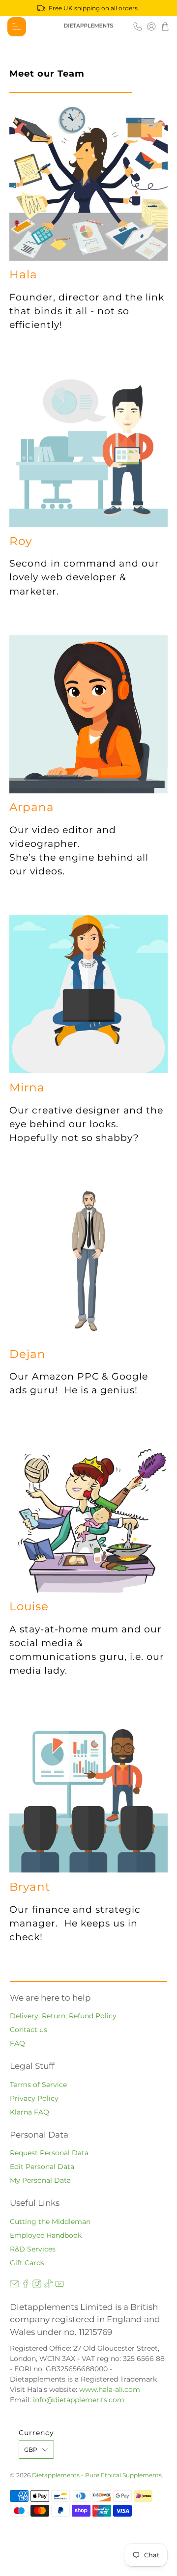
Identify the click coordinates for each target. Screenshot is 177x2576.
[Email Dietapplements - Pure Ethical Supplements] (14, 2286)
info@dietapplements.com (79, 2400)
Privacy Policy (34, 2098)
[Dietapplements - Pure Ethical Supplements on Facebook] (26, 2286)
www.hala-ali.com (110, 2389)
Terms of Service (38, 2085)
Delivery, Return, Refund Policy (63, 2016)
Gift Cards (27, 2263)
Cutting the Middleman (50, 2222)
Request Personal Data (49, 2153)
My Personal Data (40, 2180)
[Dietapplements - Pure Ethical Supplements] (88, 27)
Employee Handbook (46, 2235)
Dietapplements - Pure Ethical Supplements (97, 2475)
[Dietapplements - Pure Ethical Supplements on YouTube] (59, 2286)
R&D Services (33, 2249)
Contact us (29, 2030)
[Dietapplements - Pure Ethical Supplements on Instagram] (37, 2286)
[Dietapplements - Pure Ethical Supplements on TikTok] (48, 2286)
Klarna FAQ (29, 2112)
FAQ (17, 2043)
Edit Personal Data (42, 2167)
